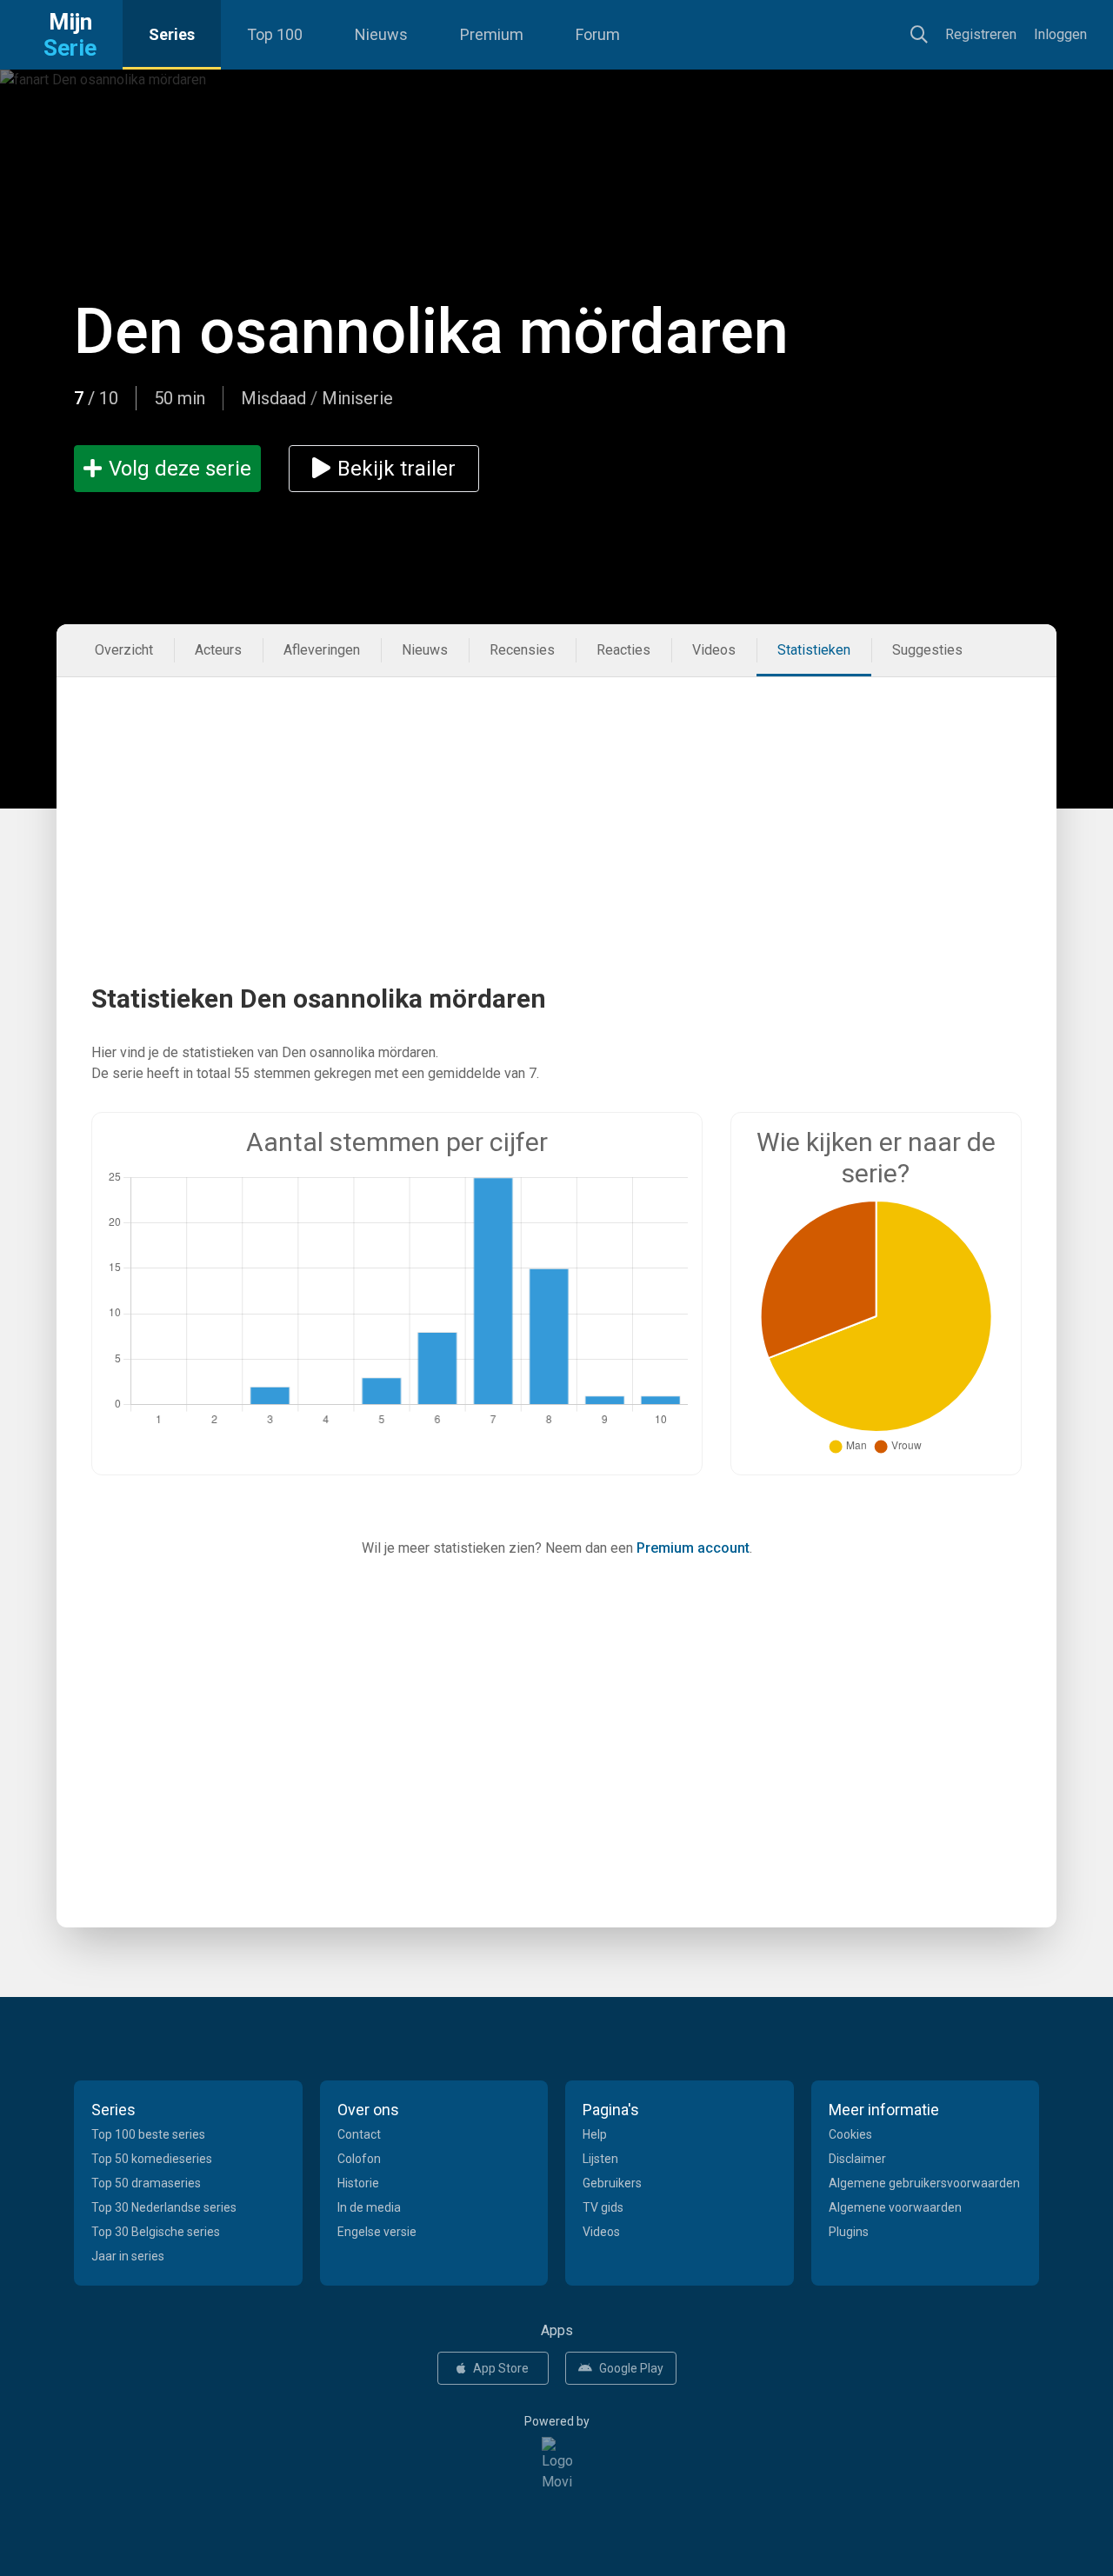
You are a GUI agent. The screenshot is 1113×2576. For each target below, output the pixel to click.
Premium (492, 34)
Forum (598, 34)
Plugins (849, 2232)
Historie (358, 2183)
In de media (369, 2207)
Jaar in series (128, 2256)
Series (172, 34)
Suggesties (927, 650)
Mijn (70, 35)
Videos (714, 650)
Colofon (359, 2159)
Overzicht (124, 650)
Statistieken (814, 650)
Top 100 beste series (148, 2134)
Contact (359, 2134)
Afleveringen (322, 650)
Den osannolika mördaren (431, 332)
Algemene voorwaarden (895, 2207)
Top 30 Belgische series (156, 2232)
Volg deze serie (180, 469)
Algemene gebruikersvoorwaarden (924, 2183)
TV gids (603, 2207)
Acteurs (218, 650)
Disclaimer (857, 2159)
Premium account (693, 1548)
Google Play (631, 2368)
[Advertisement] (556, 799)
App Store (501, 2368)
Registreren (981, 34)
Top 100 (275, 34)
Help (595, 2134)
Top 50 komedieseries (152, 2159)
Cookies (850, 2134)
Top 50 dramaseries (146, 2183)
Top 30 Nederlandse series (164, 2207)
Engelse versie (377, 2232)
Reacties (623, 650)
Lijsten (600, 2159)
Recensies (522, 650)
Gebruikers (612, 2183)
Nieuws (381, 34)
